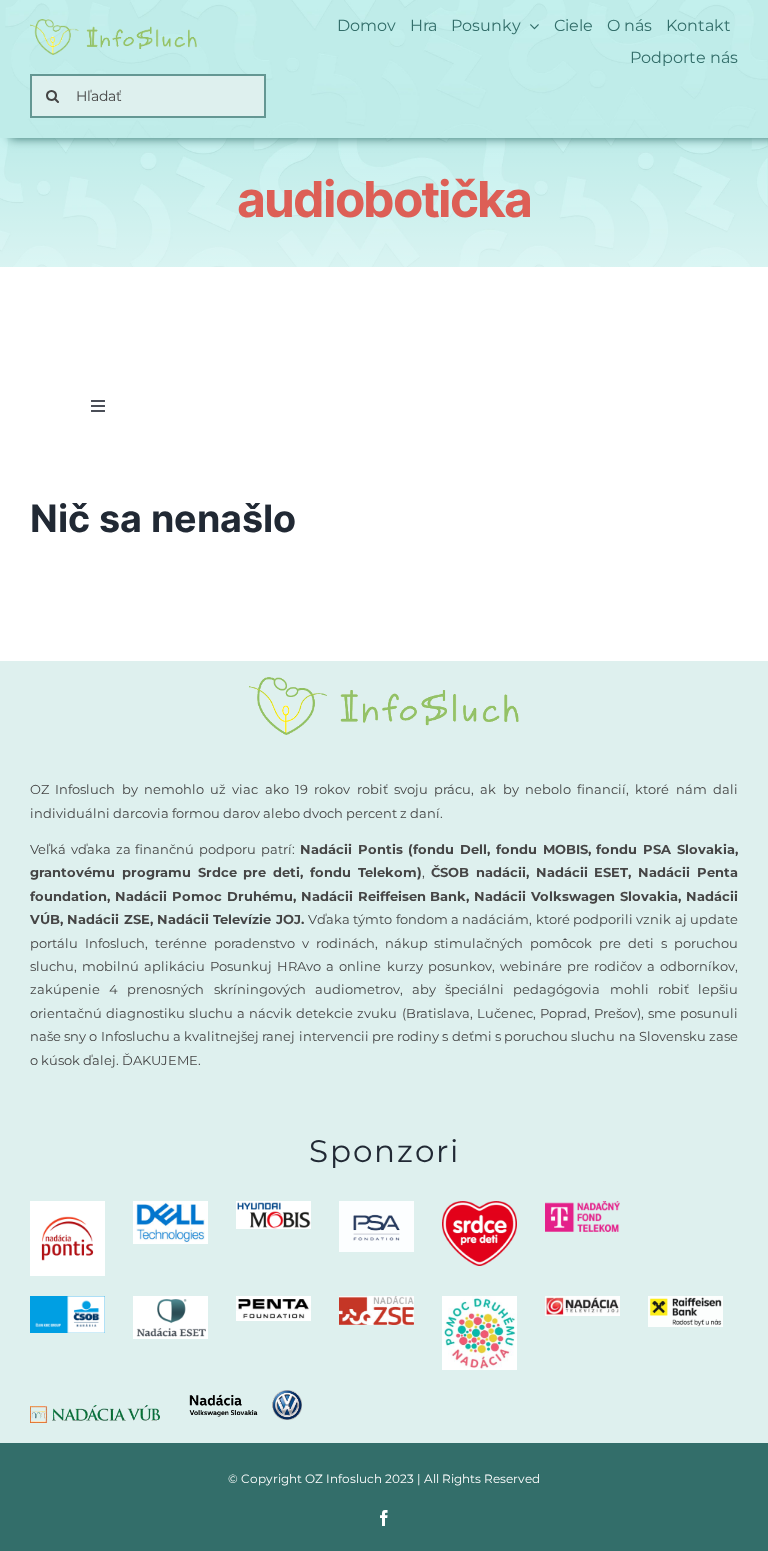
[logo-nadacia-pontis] (67, 1208)
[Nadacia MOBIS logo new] (273, 1208)
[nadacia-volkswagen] (245, 1397)
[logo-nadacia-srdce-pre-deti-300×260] (479, 1208)
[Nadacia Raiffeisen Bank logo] (685, 1303)
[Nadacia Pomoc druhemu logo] (479, 1303)
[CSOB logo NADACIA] (67, 1303)
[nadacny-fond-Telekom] (582, 1208)
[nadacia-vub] (95, 1412)
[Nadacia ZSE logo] (376, 1303)
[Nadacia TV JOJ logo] (582, 1303)
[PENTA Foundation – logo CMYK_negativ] (273, 1303)
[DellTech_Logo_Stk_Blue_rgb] (170, 1208)
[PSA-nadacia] (376, 1208)
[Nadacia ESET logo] (170, 1303)
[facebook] (384, 1518)
